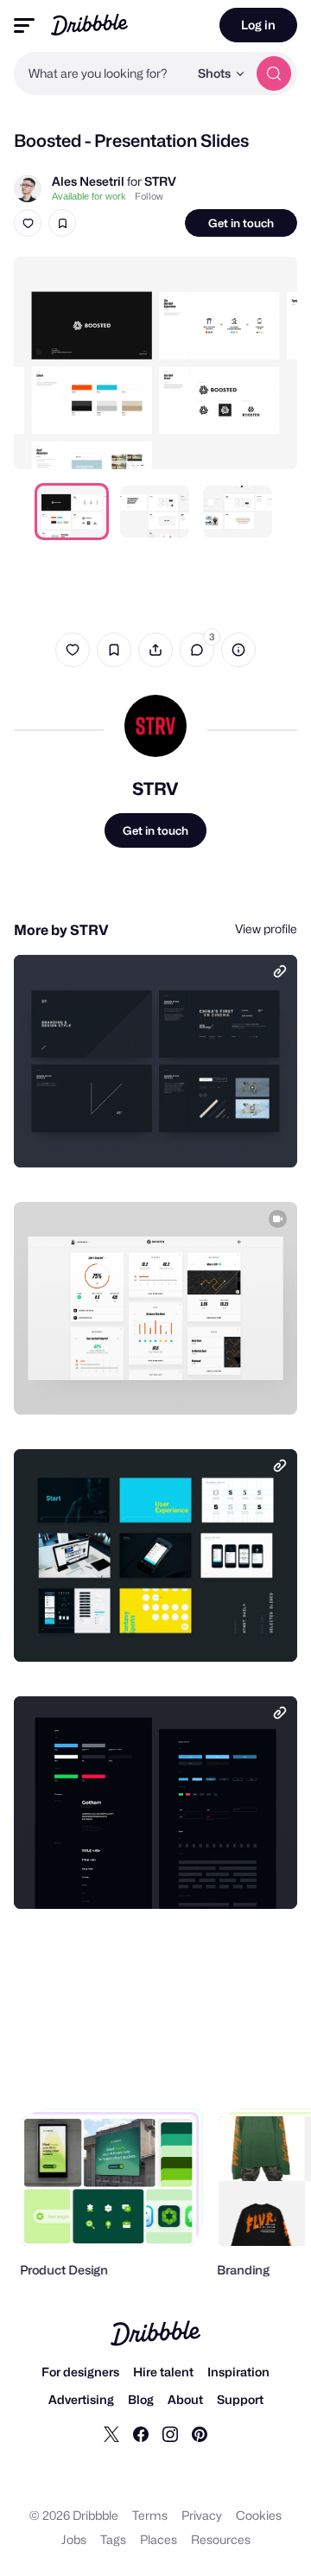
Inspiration (238, 2372)
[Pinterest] (200, 2433)
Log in (258, 25)
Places (159, 2539)
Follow (149, 196)
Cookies (259, 2515)
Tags (113, 2539)
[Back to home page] (89, 25)
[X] (111, 2433)
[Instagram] (170, 2433)
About (185, 2399)
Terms (150, 2515)
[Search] (274, 73)
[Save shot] (62, 223)
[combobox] (101, 73)
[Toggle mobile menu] (24, 25)
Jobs (74, 2539)
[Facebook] (141, 2433)
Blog (141, 2399)
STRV (160, 181)
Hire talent (163, 2372)
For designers (80, 2372)
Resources (221, 2539)
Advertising (81, 2399)
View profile (266, 929)
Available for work (89, 196)
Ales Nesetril (88, 181)
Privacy (202, 2515)
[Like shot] (28, 223)
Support (240, 2399)
